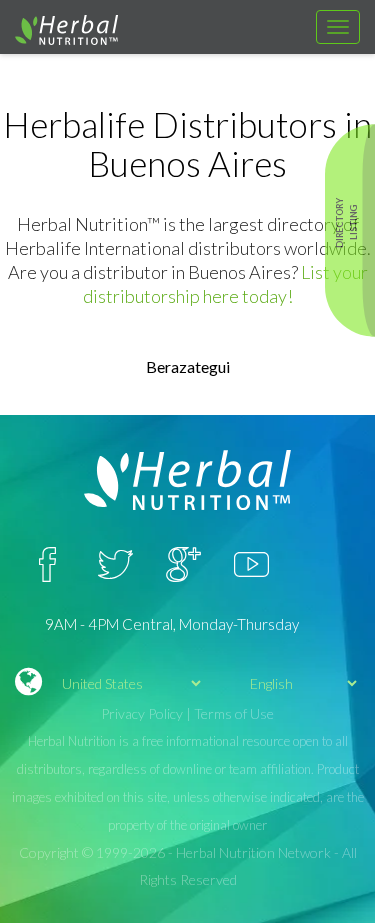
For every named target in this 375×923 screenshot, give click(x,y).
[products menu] (338, 27)
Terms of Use (234, 713)
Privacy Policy (142, 713)
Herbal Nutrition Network (253, 852)
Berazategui (188, 366)
